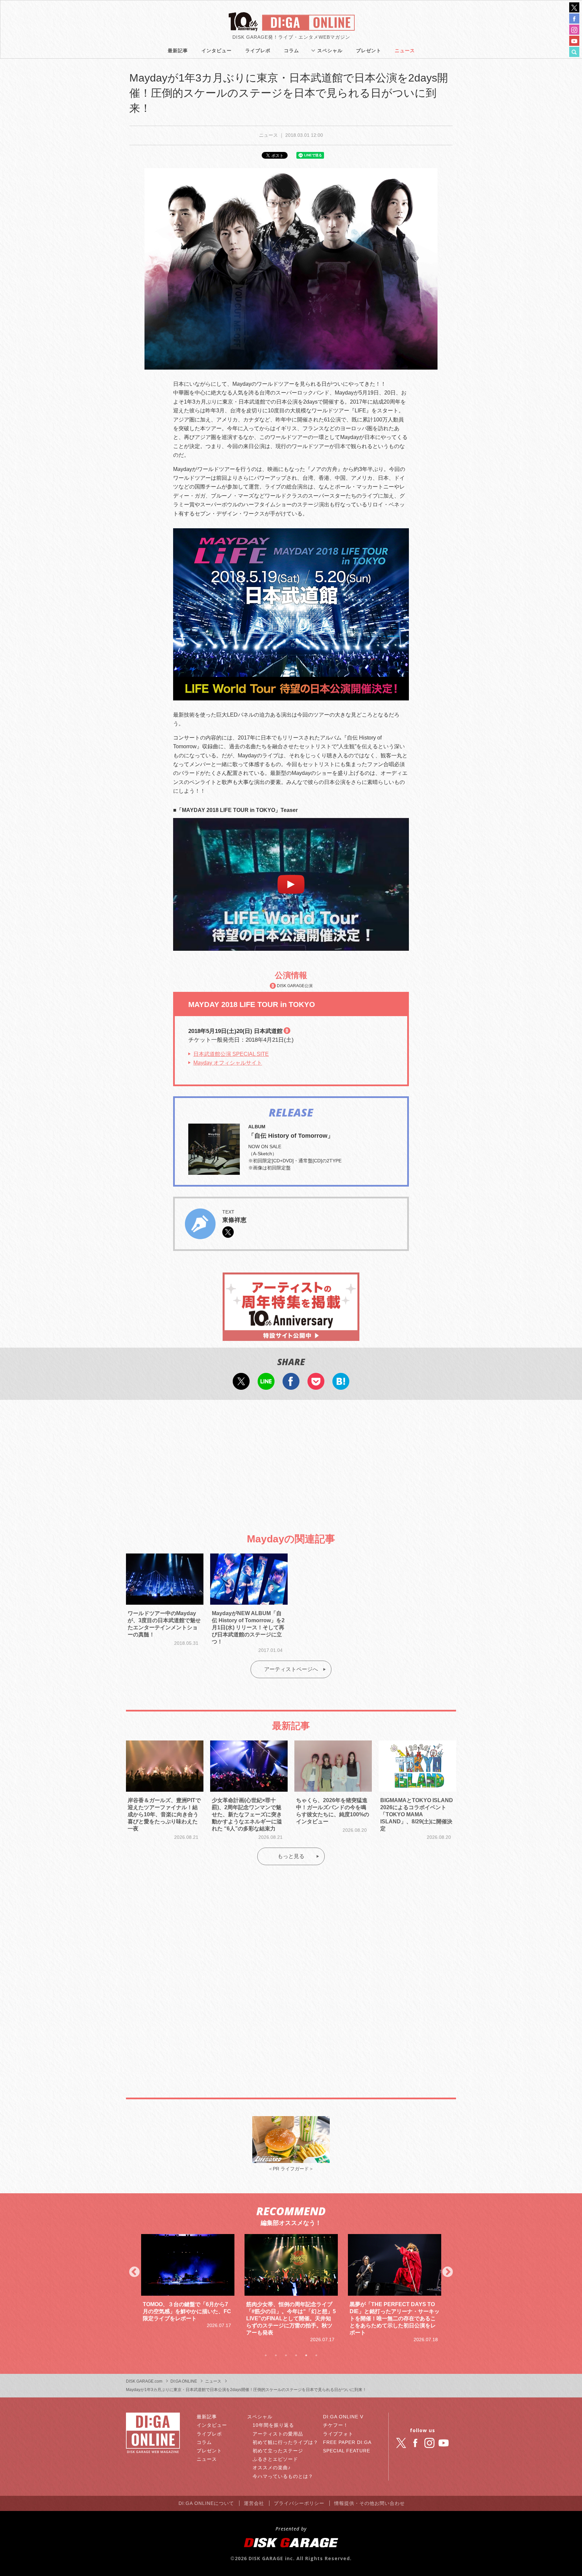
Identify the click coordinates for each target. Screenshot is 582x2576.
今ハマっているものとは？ (283, 2476)
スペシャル (330, 51)
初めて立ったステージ (278, 2451)
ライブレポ (258, 51)
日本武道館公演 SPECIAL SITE (231, 1054)
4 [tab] (296, 2355)
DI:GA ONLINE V (343, 2417)
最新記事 (178, 51)
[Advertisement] (291, 1460)
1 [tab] (266, 2355)
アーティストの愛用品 (278, 2434)
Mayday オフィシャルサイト (228, 1063)
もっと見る (291, 1856)
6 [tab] (316, 2355)
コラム (292, 51)
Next (448, 2272)
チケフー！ (336, 2425)
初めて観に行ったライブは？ (285, 2442)
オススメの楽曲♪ (272, 2468)
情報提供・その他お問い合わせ (369, 2503)
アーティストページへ (291, 1669)
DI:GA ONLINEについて (206, 2503)
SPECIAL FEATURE (347, 2451)
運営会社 (254, 2503)
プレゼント (369, 51)
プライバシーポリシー (299, 2503)
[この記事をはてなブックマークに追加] (341, 1385)
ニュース (405, 51)
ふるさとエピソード (275, 2459)
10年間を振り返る (273, 2425)
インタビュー (217, 51)
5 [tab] (306, 2355)
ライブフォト (338, 2434)
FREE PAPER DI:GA (347, 2442)
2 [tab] (276, 2355)
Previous (134, 2272)
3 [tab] (286, 2355)
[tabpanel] (188, 2289)
